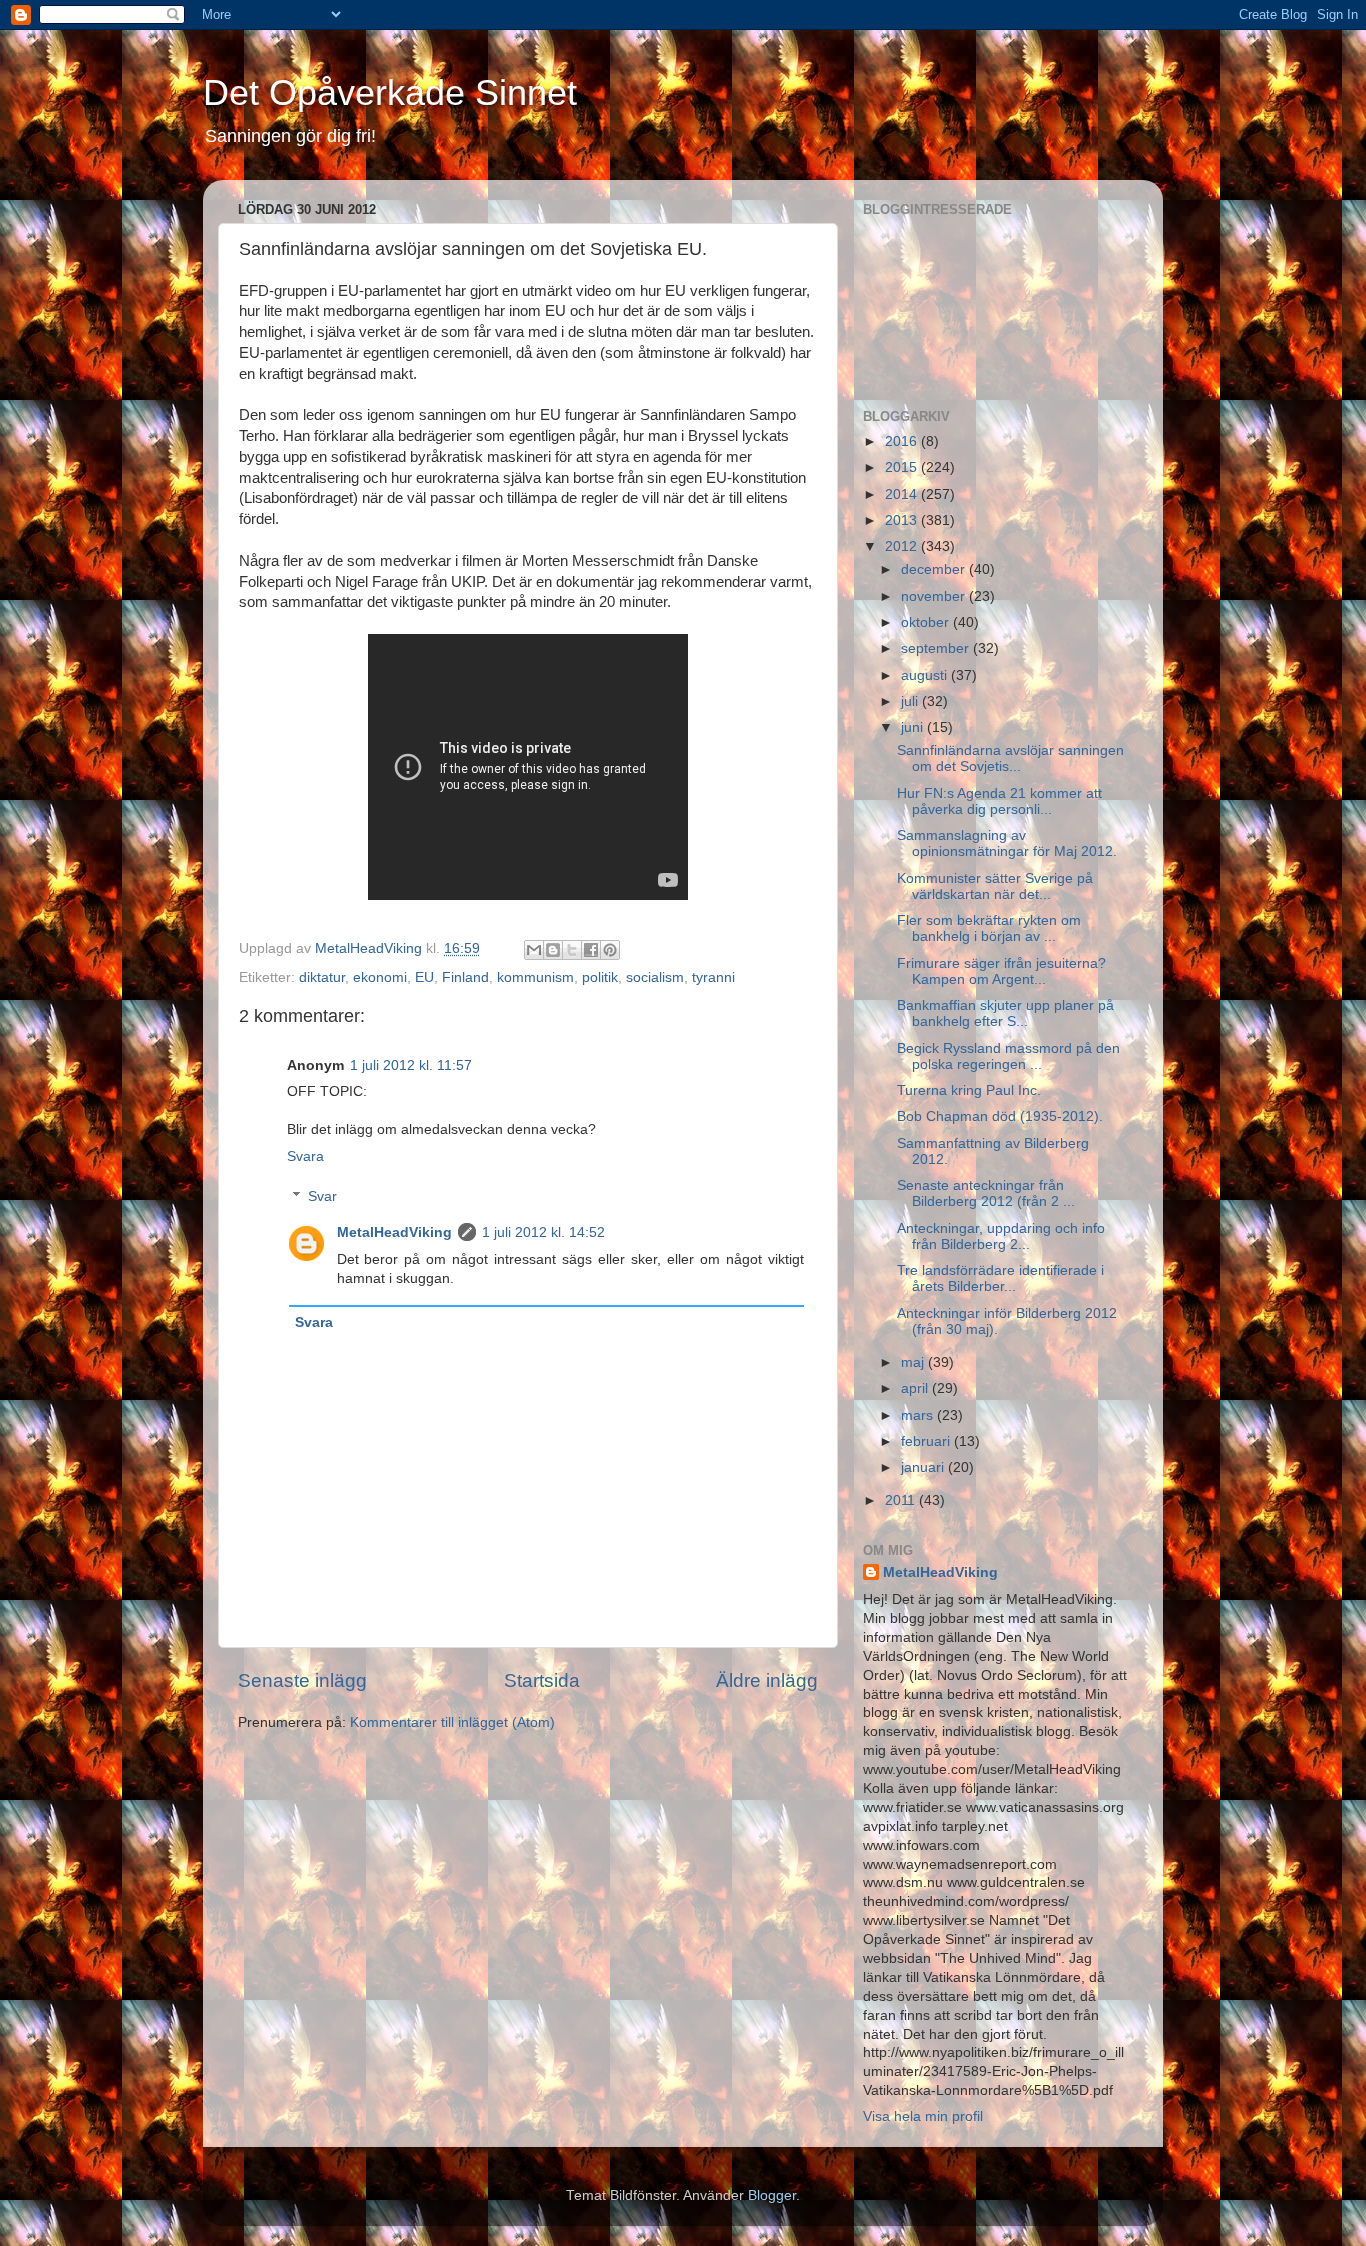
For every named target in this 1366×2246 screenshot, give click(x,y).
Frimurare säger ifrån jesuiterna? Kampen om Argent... (1001, 971)
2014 (903, 494)
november (935, 596)
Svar (322, 1196)
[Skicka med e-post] (534, 950)
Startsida (542, 1680)
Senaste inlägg (302, 1680)
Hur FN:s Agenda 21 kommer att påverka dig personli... (999, 801)
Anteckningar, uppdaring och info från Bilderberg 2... (1001, 1236)
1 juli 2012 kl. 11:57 (411, 1065)
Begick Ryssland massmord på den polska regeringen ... (1008, 1056)
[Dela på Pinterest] (610, 950)
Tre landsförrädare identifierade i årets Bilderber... (1000, 1278)
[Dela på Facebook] (591, 950)
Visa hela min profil (923, 2116)
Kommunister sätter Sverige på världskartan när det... (995, 886)
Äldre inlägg (767, 1680)
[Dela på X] (572, 950)
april (916, 1388)
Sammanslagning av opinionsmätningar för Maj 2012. (1007, 843)
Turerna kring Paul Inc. (969, 1090)
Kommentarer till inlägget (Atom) (452, 1722)
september (937, 648)
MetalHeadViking (394, 1232)
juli (911, 701)
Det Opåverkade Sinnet (390, 92)
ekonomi (380, 977)
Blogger (772, 2195)
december (935, 569)
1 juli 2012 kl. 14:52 (543, 1232)
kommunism (535, 977)
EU (424, 977)
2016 (903, 441)
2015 (903, 467)
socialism (655, 977)
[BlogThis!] (553, 950)
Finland (465, 977)
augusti (926, 675)
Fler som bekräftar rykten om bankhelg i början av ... (989, 928)
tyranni (713, 977)
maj (914, 1362)
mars (919, 1415)
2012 (903, 546)
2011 (902, 1500)
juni (914, 727)
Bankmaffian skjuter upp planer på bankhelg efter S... (1005, 1013)
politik (600, 977)
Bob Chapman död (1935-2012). (1000, 1116)
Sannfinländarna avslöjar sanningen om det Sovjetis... (1010, 758)
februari (927, 1441)
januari (924, 1467)
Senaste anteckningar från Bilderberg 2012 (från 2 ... (986, 1193)
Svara (305, 1156)
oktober (927, 622)
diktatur (322, 977)
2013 (903, 520)
